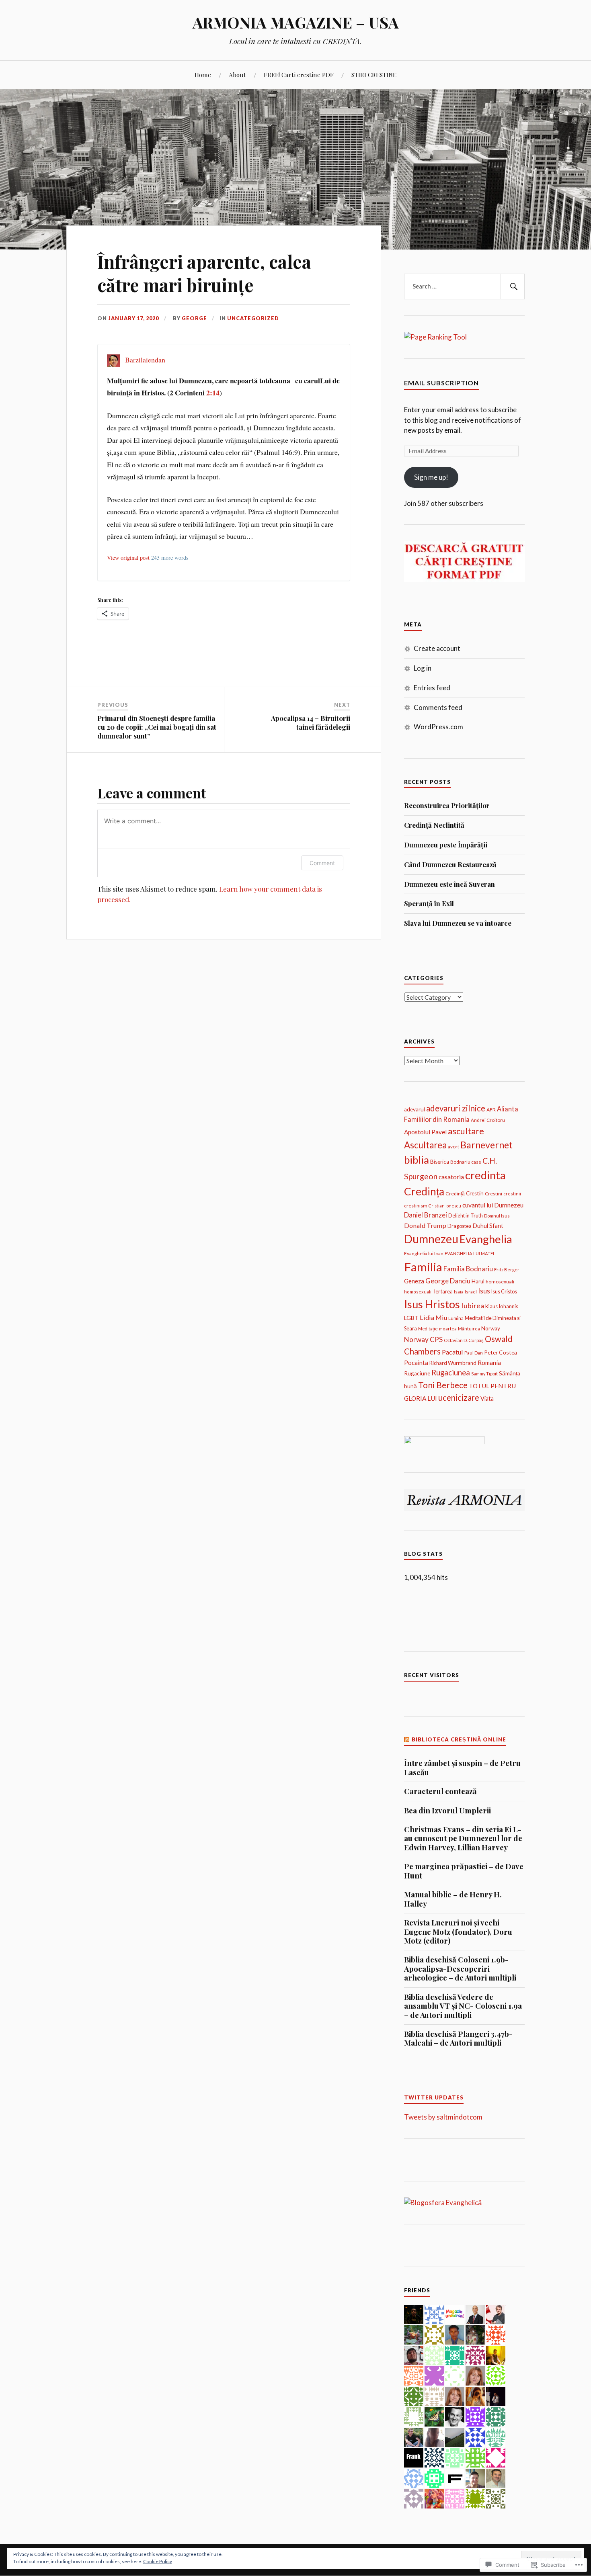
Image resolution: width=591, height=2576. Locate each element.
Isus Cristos (504, 1292)
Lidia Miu (433, 1317)
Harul (478, 1281)
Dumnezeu (431, 1239)
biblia (417, 1160)
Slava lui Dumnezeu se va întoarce (458, 923)
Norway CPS (423, 1339)
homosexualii (418, 1292)
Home (203, 75)
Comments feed (438, 707)
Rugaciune (417, 1373)
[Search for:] (464, 286)
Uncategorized (253, 318)
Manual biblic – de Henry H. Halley (453, 1899)
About (237, 75)
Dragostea (460, 1226)
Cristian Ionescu (445, 1206)
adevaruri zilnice (456, 1108)
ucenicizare (459, 1397)
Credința (424, 1191)
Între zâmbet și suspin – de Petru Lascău (462, 1768)
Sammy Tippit (484, 1374)
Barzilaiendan (145, 360)
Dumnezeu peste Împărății (446, 845)
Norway (491, 1328)
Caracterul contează (440, 1791)
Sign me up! (431, 477)
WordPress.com (438, 727)
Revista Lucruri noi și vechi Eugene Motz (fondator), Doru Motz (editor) (458, 1932)
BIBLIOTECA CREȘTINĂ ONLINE (459, 1739)
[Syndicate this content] (407, 1739)
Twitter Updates (434, 2097)
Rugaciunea (451, 1373)
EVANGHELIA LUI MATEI (469, 1253)
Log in (423, 668)
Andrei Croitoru (488, 1120)
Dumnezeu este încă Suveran (449, 884)
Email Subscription (441, 383)
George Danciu (448, 1281)
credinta (485, 1175)
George (194, 318)
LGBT (411, 1318)
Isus (484, 1291)
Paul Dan (474, 1352)
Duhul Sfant (488, 1226)
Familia (423, 1267)
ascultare (466, 1131)
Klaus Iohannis (502, 1306)
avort (454, 1147)
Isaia (459, 1292)
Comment (322, 863)
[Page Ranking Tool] (435, 337)
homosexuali (500, 1282)
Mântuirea (469, 1329)
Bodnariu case (466, 1162)
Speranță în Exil (429, 903)
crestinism (416, 1206)
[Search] (513, 286)
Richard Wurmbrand (453, 1363)
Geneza (414, 1281)
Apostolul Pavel (425, 1132)
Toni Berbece (443, 1385)
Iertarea (443, 1291)
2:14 (213, 393)
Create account (437, 648)
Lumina (456, 1318)
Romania (489, 1363)
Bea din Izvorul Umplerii (447, 1811)
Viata (487, 1398)
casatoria (451, 1177)
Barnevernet (486, 1145)
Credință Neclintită (434, 825)
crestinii (512, 1194)
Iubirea (473, 1305)
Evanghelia (486, 1239)
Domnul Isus (497, 1216)
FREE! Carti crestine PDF (299, 75)
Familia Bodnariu (468, 1269)
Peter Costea (501, 1352)
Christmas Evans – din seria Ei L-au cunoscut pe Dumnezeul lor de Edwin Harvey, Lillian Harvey (463, 1838)
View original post (128, 558)
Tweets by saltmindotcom (443, 2117)
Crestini (494, 1194)
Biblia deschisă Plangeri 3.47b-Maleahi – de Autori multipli (458, 2039)
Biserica (440, 1162)
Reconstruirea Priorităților (447, 805)
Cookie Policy (158, 2561)
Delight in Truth (466, 1216)
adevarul (415, 1109)
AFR (491, 1110)
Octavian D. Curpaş (464, 1340)
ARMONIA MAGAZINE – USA (296, 22)
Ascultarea (425, 1145)
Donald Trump (425, 1225)
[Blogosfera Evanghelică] (443, 2203)
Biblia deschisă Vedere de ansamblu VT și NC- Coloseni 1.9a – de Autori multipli (463, 2006)
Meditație (428, 1329)
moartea (448, 1329)
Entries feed (432, 688)
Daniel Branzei (426, 1215)
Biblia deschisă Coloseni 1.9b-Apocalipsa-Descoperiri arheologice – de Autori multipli (460, 1969)
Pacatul (452, 1352)
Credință (455, 1194)
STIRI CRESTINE (374, 75)
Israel (471, 1292)
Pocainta (416, 1363)
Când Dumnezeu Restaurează (450, 864)
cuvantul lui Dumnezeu (493, 1205)
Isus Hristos (432, 1304)
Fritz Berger (507, 1270)
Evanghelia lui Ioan (424, 1253)
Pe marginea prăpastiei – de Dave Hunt (464, 1871)
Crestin (475, 1193)
